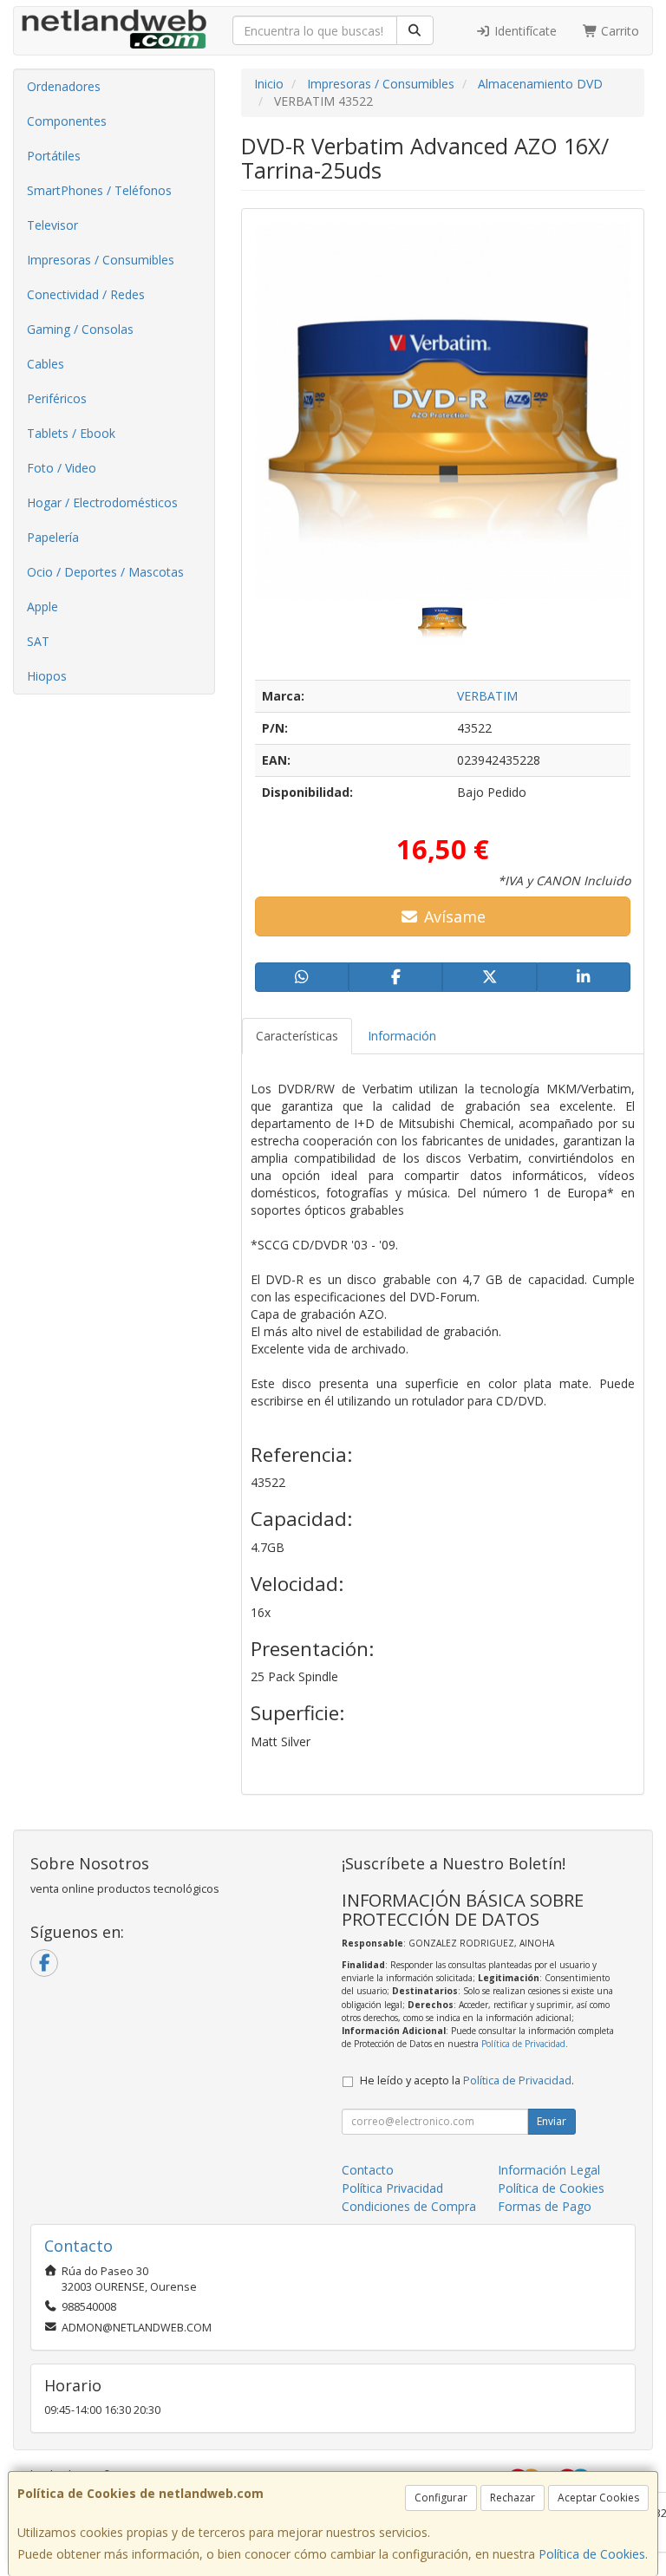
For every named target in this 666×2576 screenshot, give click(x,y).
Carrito (618, 31)
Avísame (453, 916)
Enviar (552, 2121)
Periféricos (57, 398)
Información (402, 1036)
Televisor (52, 225)
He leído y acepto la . (467, 2080)
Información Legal (549, 2170)
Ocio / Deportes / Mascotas (105, 572)
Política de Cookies (592, 2554)
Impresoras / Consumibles (101, 260)
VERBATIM (487, 696)
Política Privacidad (392, 2188)
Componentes (67, 121)
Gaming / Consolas (80, 329)
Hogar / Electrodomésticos (102, 502)
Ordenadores (64, 86)
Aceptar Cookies (598, 2498)
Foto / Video (62, 468)
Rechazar (513, 2498)
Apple (42, 607)
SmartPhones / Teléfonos (99, 190)
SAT (38, 641)
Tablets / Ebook (71, 433)
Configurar (441, 2498)
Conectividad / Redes (86, 294)
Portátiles (54, 156)
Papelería (53, 537)
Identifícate (524, 31)
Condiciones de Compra (409, 2206)
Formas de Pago (545, 2206)
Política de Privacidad (523, 2044)
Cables (46, 364)
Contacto (368, 2170)
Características (297, 1036)
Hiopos (47, 676)
